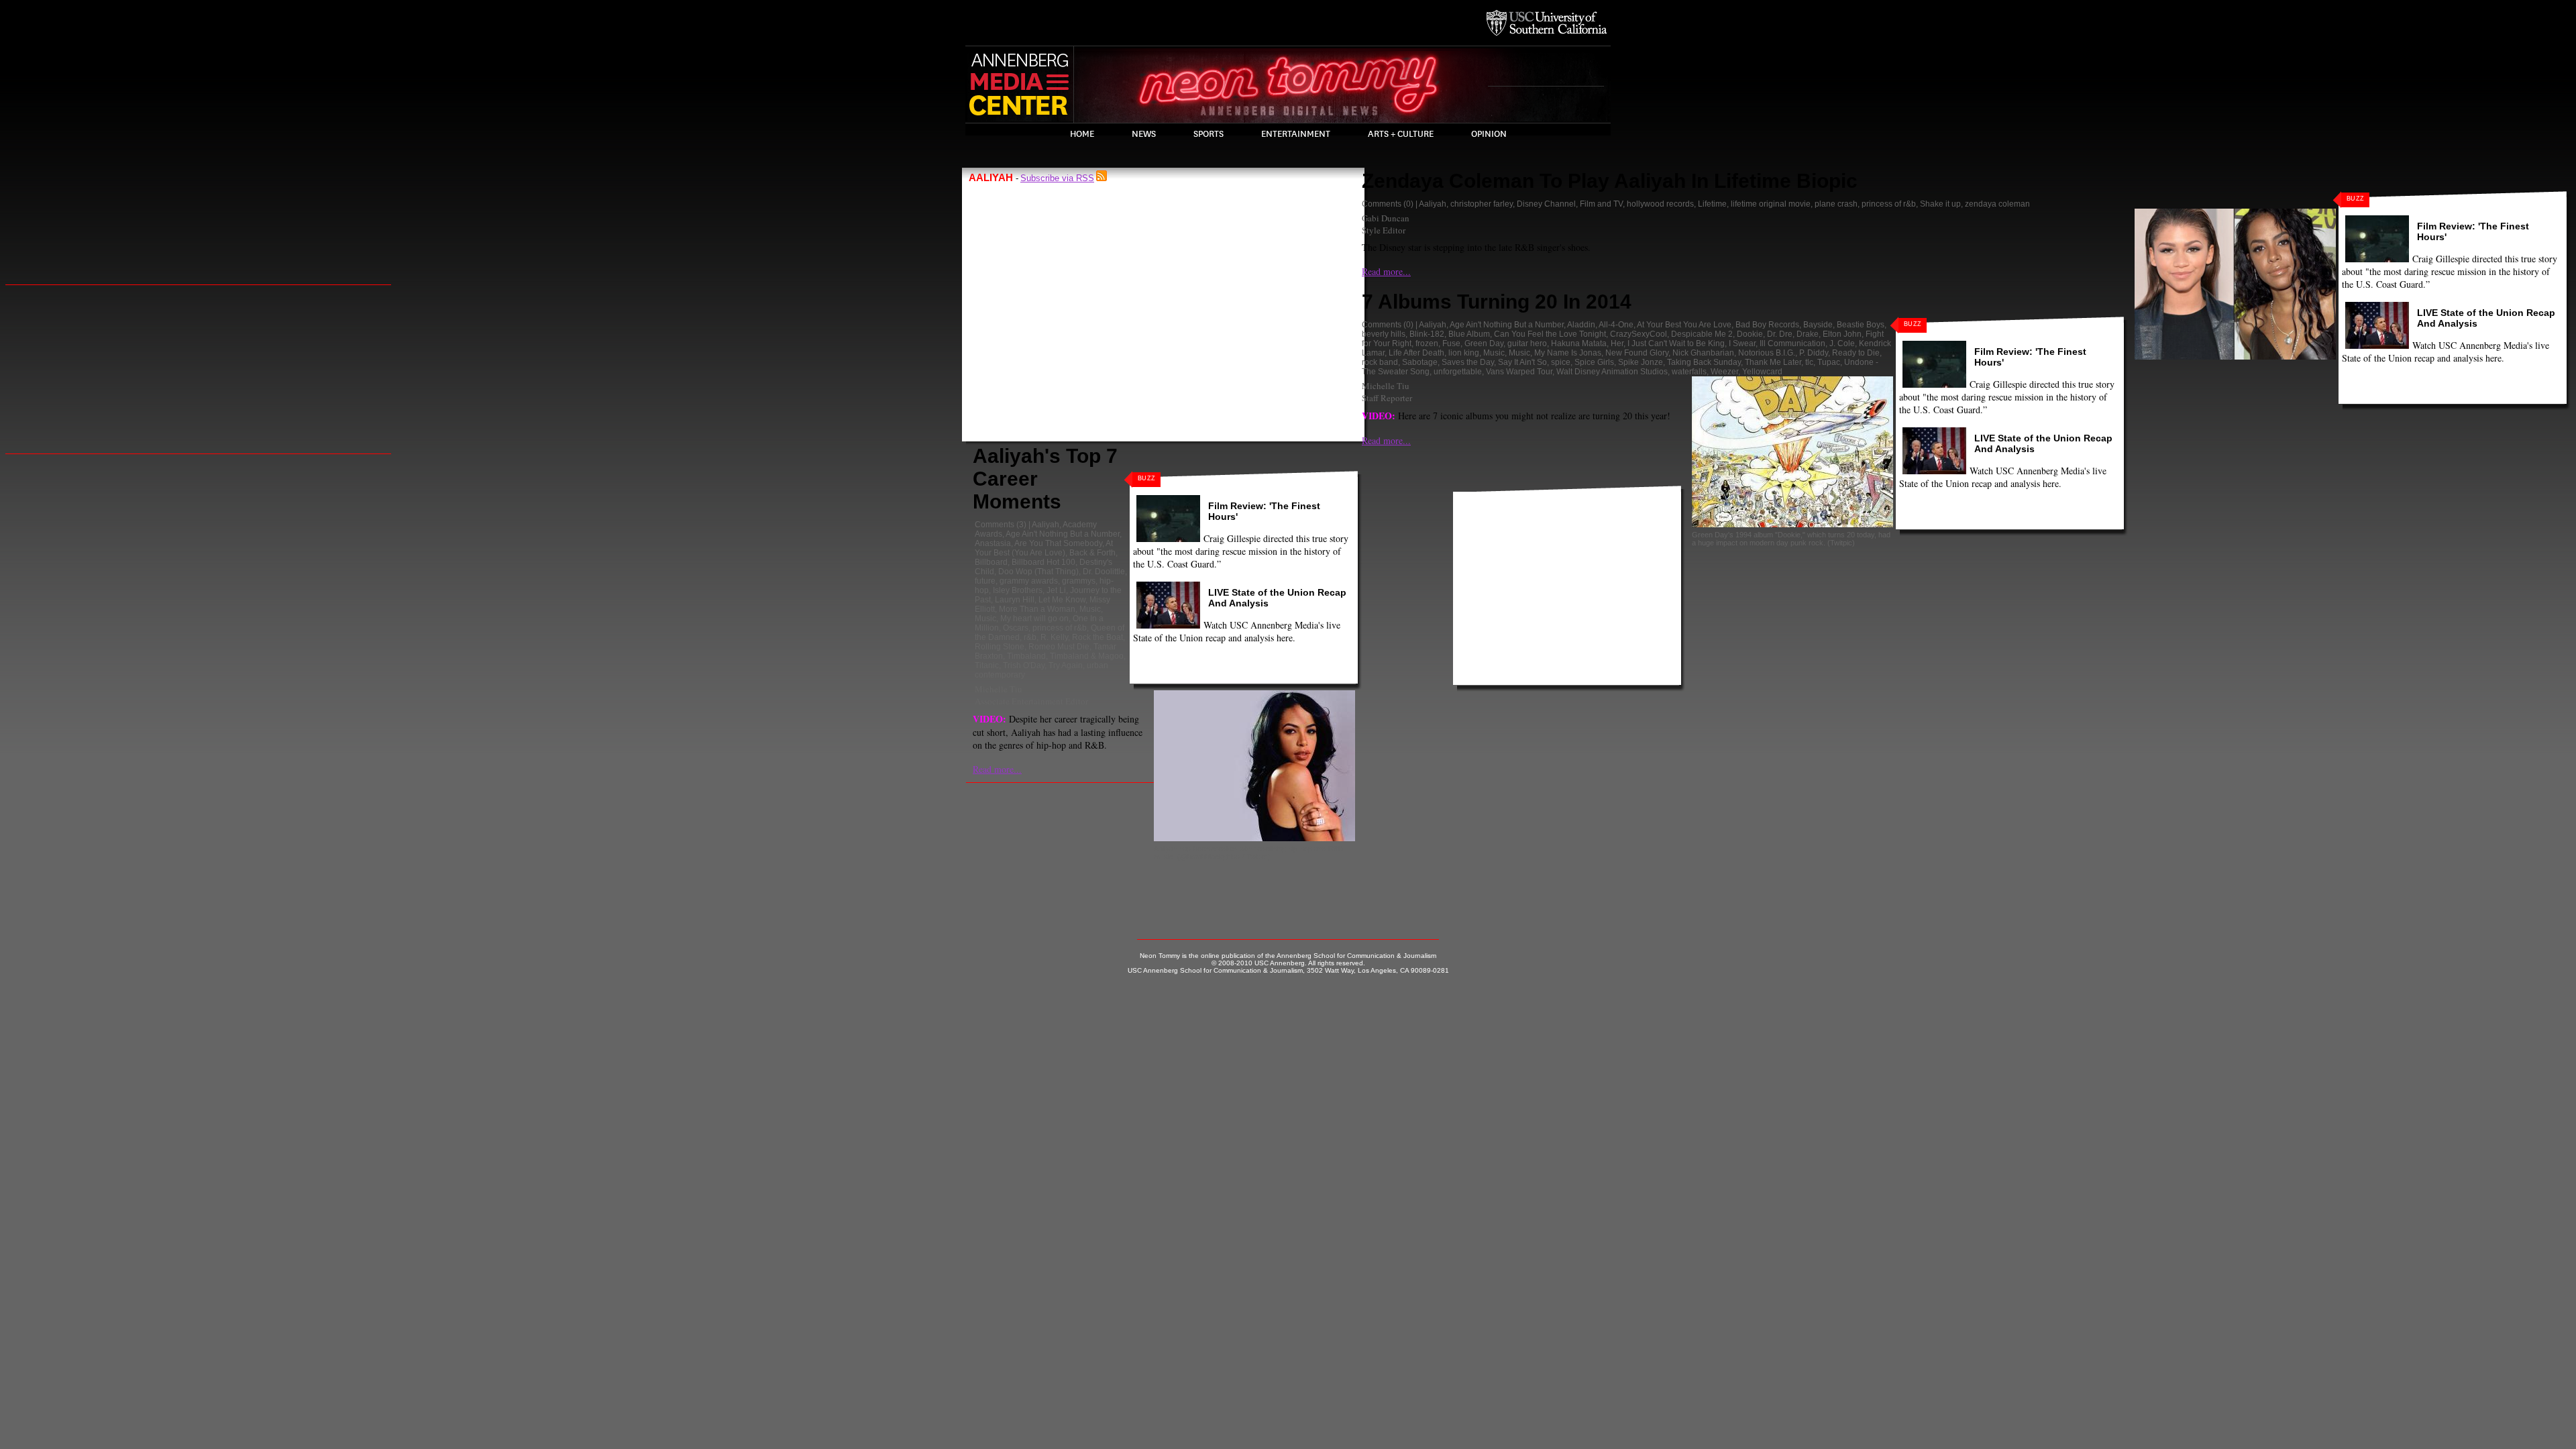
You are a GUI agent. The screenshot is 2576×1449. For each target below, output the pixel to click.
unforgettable (1458, 372)
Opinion (1489, 134)
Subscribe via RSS (1057, 178)
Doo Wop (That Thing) (1038, 572)
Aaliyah (1045, 525)
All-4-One (1616, 325)
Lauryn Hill (1015, 600)
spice (1561, 362)
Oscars (1016, 628)
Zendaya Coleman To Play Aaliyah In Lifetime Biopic (1610, 181)
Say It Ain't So (1522, 362)
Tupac (1829, 362)
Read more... (997, 769)
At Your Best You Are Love (1684, 325)
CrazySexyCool (1639, 334)
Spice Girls (1594, 362)
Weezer (1724, 372)
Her (1617, 343)
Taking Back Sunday (1704, 362)
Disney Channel (1546, 204)
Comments (995, 525)
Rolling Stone (1000, 647)
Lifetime (1712, 204)
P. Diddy (1814, 353)
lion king (1464, 353)
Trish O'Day (1024, 665)
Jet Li (1056, 590)
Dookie (1750, 334)
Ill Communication (1792, 343)
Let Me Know (1062, 600)
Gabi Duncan (1386, 218)
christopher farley (1482, 204)
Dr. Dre (1780, 334)
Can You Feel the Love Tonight (1550, 334)
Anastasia (993, 543)
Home (1082, 134)
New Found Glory (1637, 353)
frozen (1427, 343)
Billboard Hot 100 (1043, 562)
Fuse (1451, 343)
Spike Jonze (1641, 362)
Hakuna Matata (1579, 343)
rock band (1380, 362)
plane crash (1836, 204)
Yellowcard (1762, 372)
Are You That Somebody (1058, 543)
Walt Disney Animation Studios (1612, 372)
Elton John (1842, 334)
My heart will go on (1034, 619)
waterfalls (1689, 372)
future (985, 581)
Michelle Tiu (999, 689)
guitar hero (1527, 343)
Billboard (991, 562)
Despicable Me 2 (1702, 334)
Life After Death (1416, 353)
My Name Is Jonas (1568, 353)
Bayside (1818, 325)
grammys (1079, 581)
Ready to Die (1856, 353)
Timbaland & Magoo (1087, 656)
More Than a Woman (1037, 609)
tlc (1809, 362)
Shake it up (1940, 204)
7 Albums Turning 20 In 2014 (1497, 302)
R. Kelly (1054, 637)
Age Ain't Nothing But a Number (1063, 534)
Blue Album (1469, 334)
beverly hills (1384, 334)
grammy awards (1029, 581)
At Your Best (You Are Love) (1044, 548)
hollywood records (1660, 204)
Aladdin (1581, 325)
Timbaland (1026, 656)
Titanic (987, 665)
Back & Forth (1092, 553)
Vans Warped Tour (1519, 372)
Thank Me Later (1773, 362)
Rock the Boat (1097, 637)
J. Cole (1842, 343)
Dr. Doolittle (1104, 572)
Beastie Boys (1861, 325)
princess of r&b (1060, 628)
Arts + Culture (1401, 134)
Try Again (1066, 665)
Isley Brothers (1018, 590)
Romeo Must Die (1059, 647)
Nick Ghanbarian (1703, 353)
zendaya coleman (1997, 204)
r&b (1030, 637)
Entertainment (1296, 134)
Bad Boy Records (1767, 325)
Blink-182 (1427, 334)
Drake (1808, 334)
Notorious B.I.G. (1767, 353)
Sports (1209, 134)
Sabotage (1420, 362)
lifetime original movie (1771, 204)
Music (1090, 609)
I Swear (1742, 343)
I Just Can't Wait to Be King (1676, 343)
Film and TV (1601, 204)
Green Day (1484, 343)
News (1144, 134)
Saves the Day (1468, 362)
